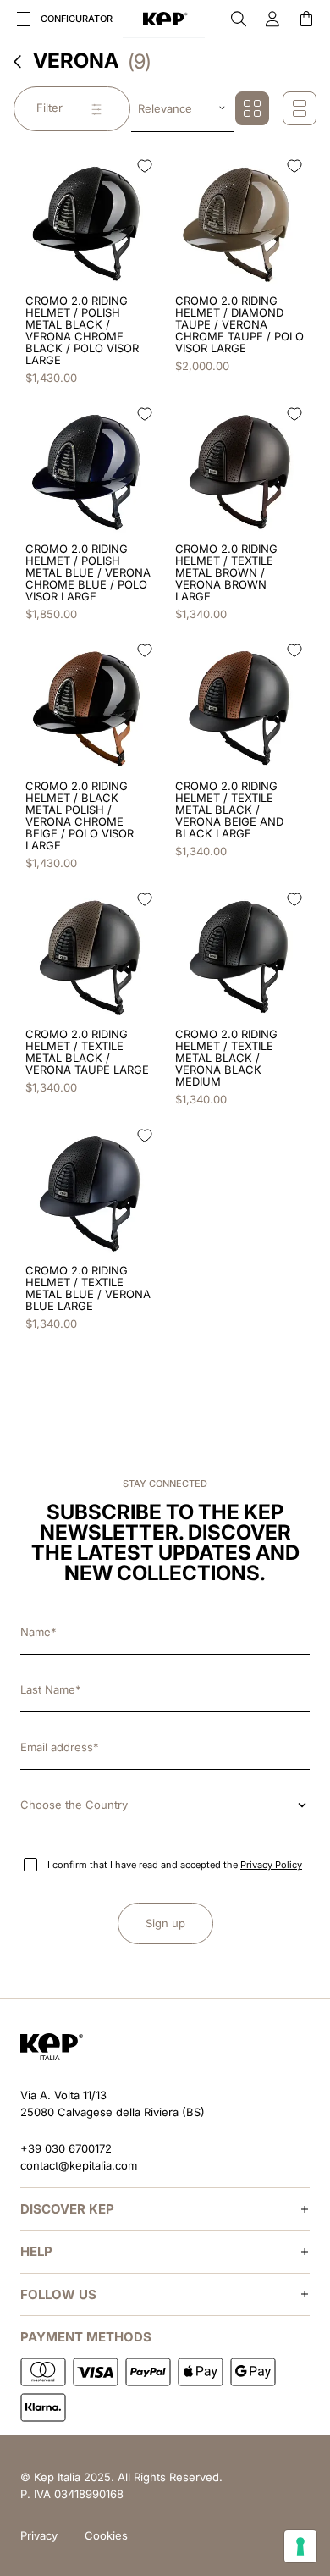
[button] (24, 19)
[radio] (252, 108)
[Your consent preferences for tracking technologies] (300, 2546)
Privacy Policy (271, 1865)
